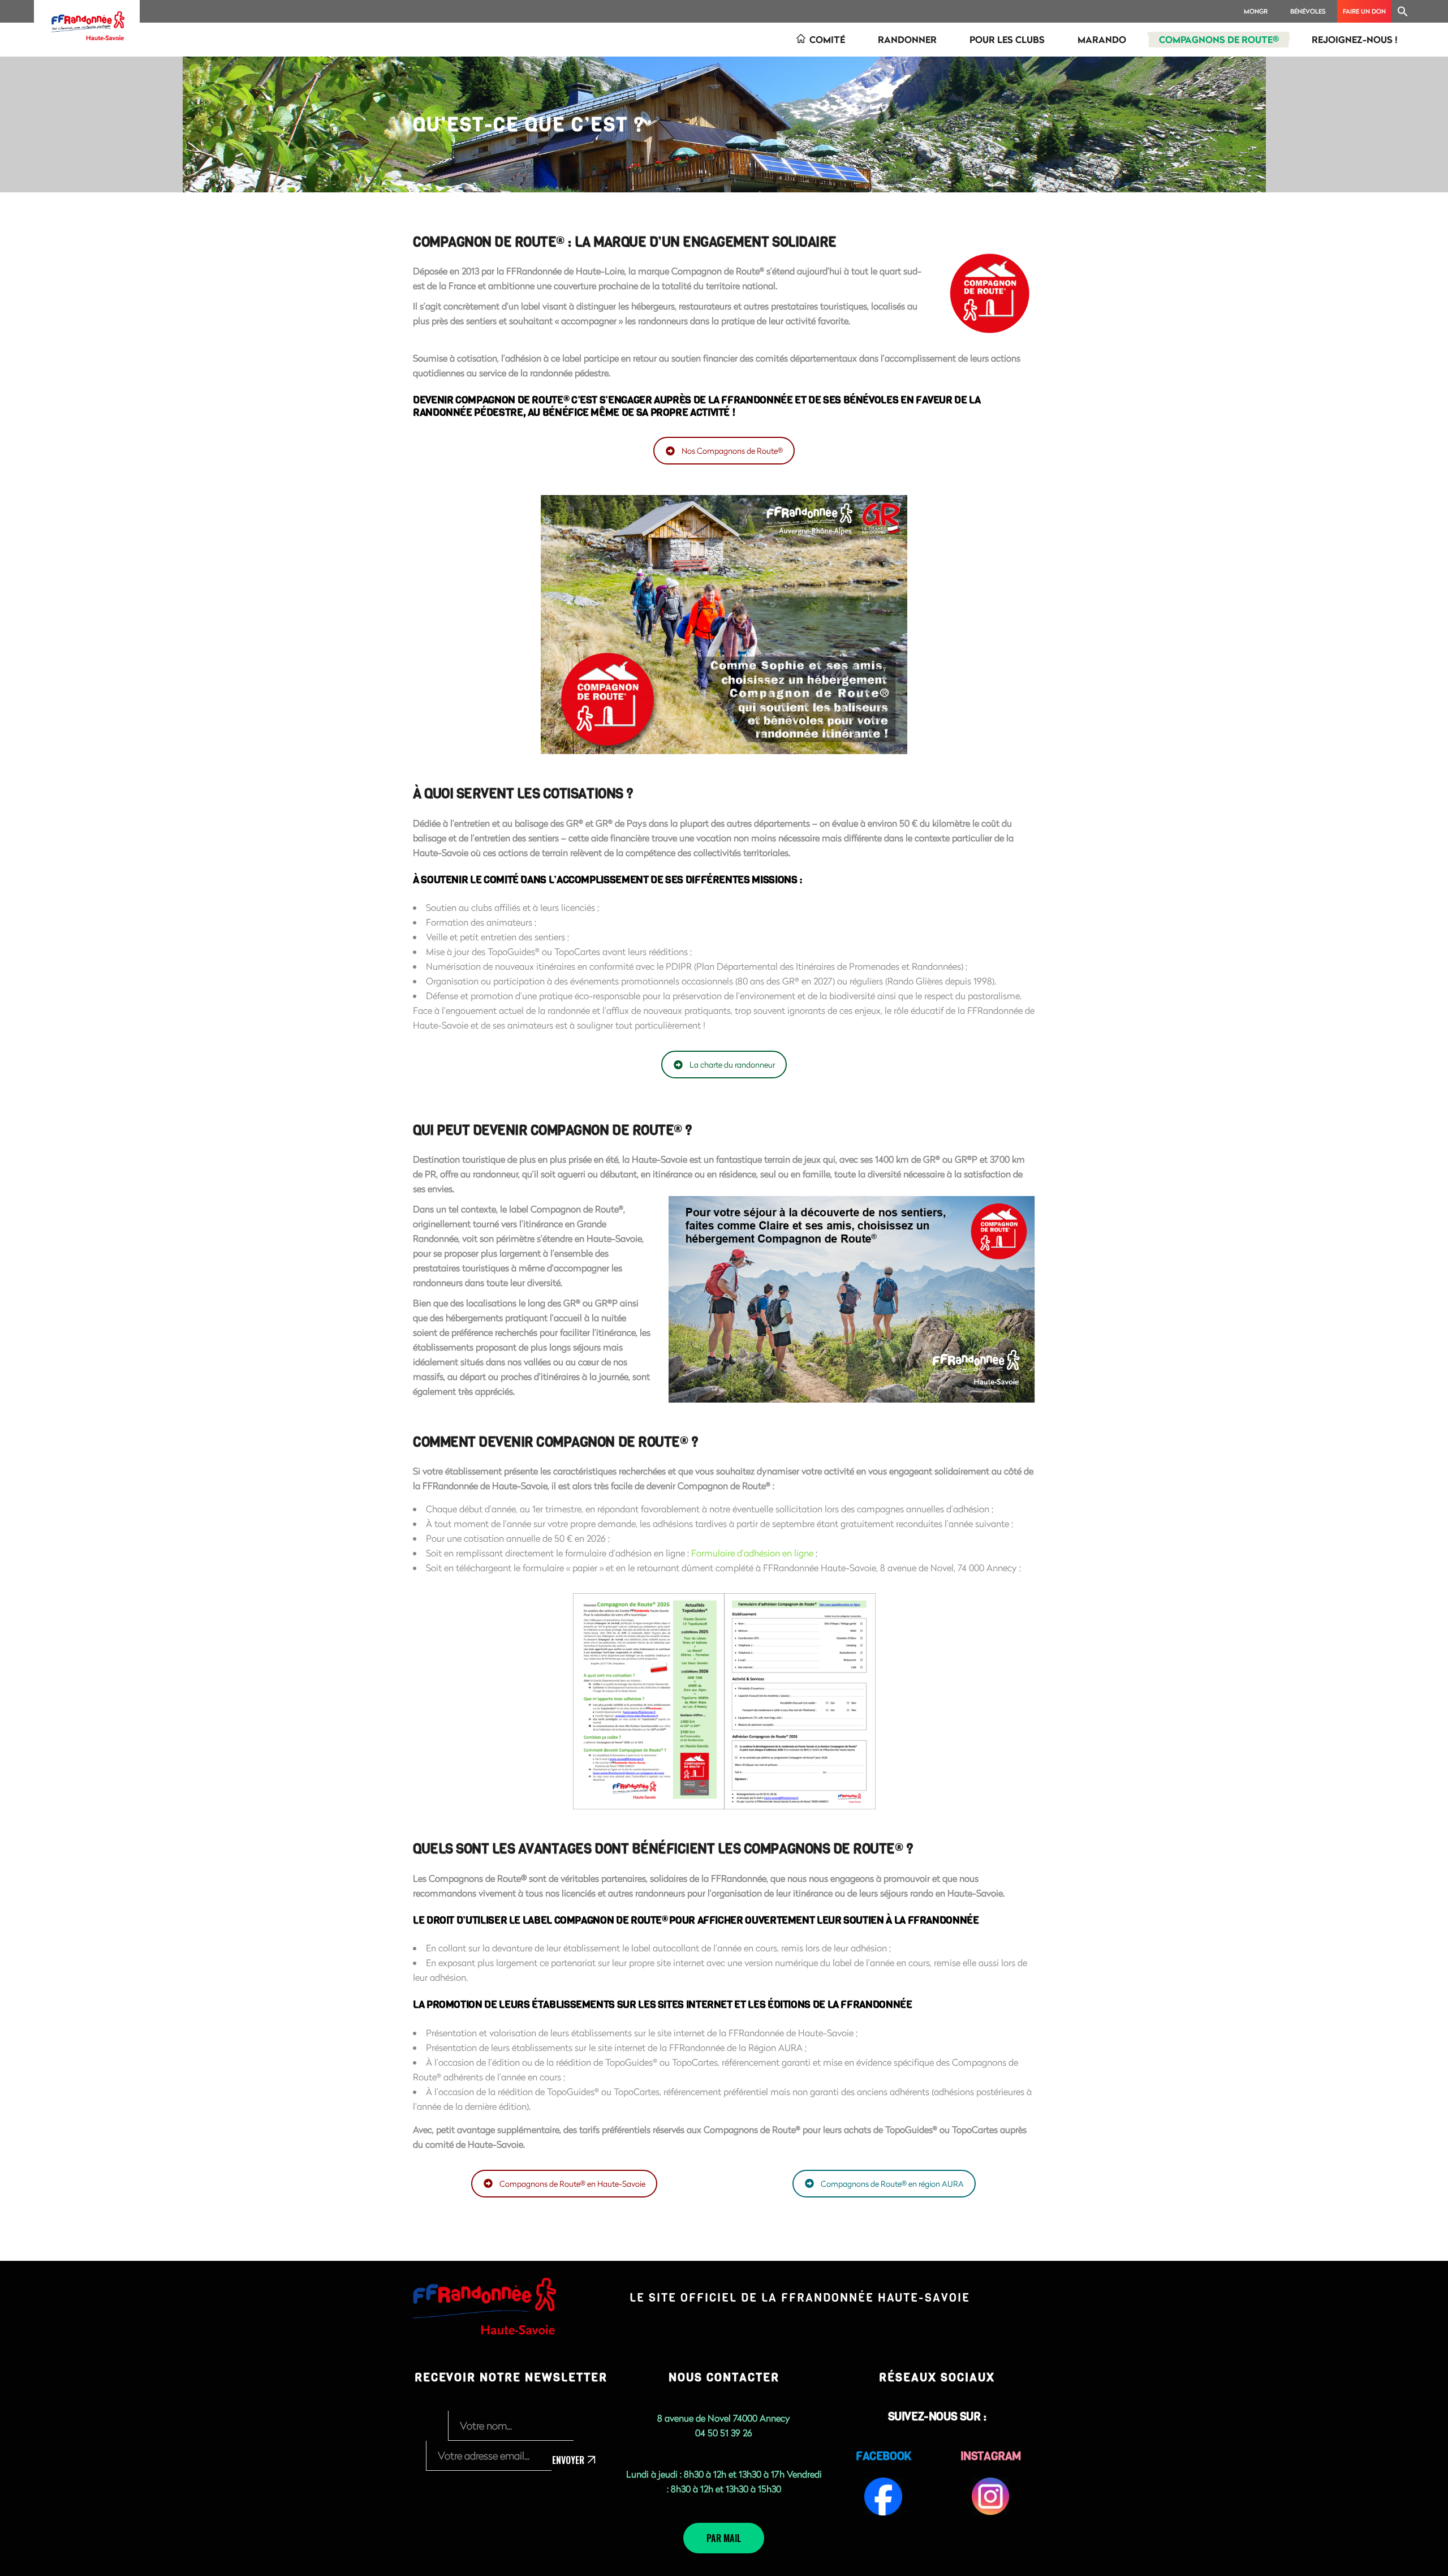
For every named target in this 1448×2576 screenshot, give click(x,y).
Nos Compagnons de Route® (732, 451)
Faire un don (1364, 11)
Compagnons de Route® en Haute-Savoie (572, 2184)
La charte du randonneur (732, 1065)
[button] (1403, 11)
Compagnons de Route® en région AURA (892, 2184)
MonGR (1256, 11)
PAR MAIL (724, 2538)
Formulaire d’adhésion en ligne (752, 1553)
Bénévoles (1308, 11)
